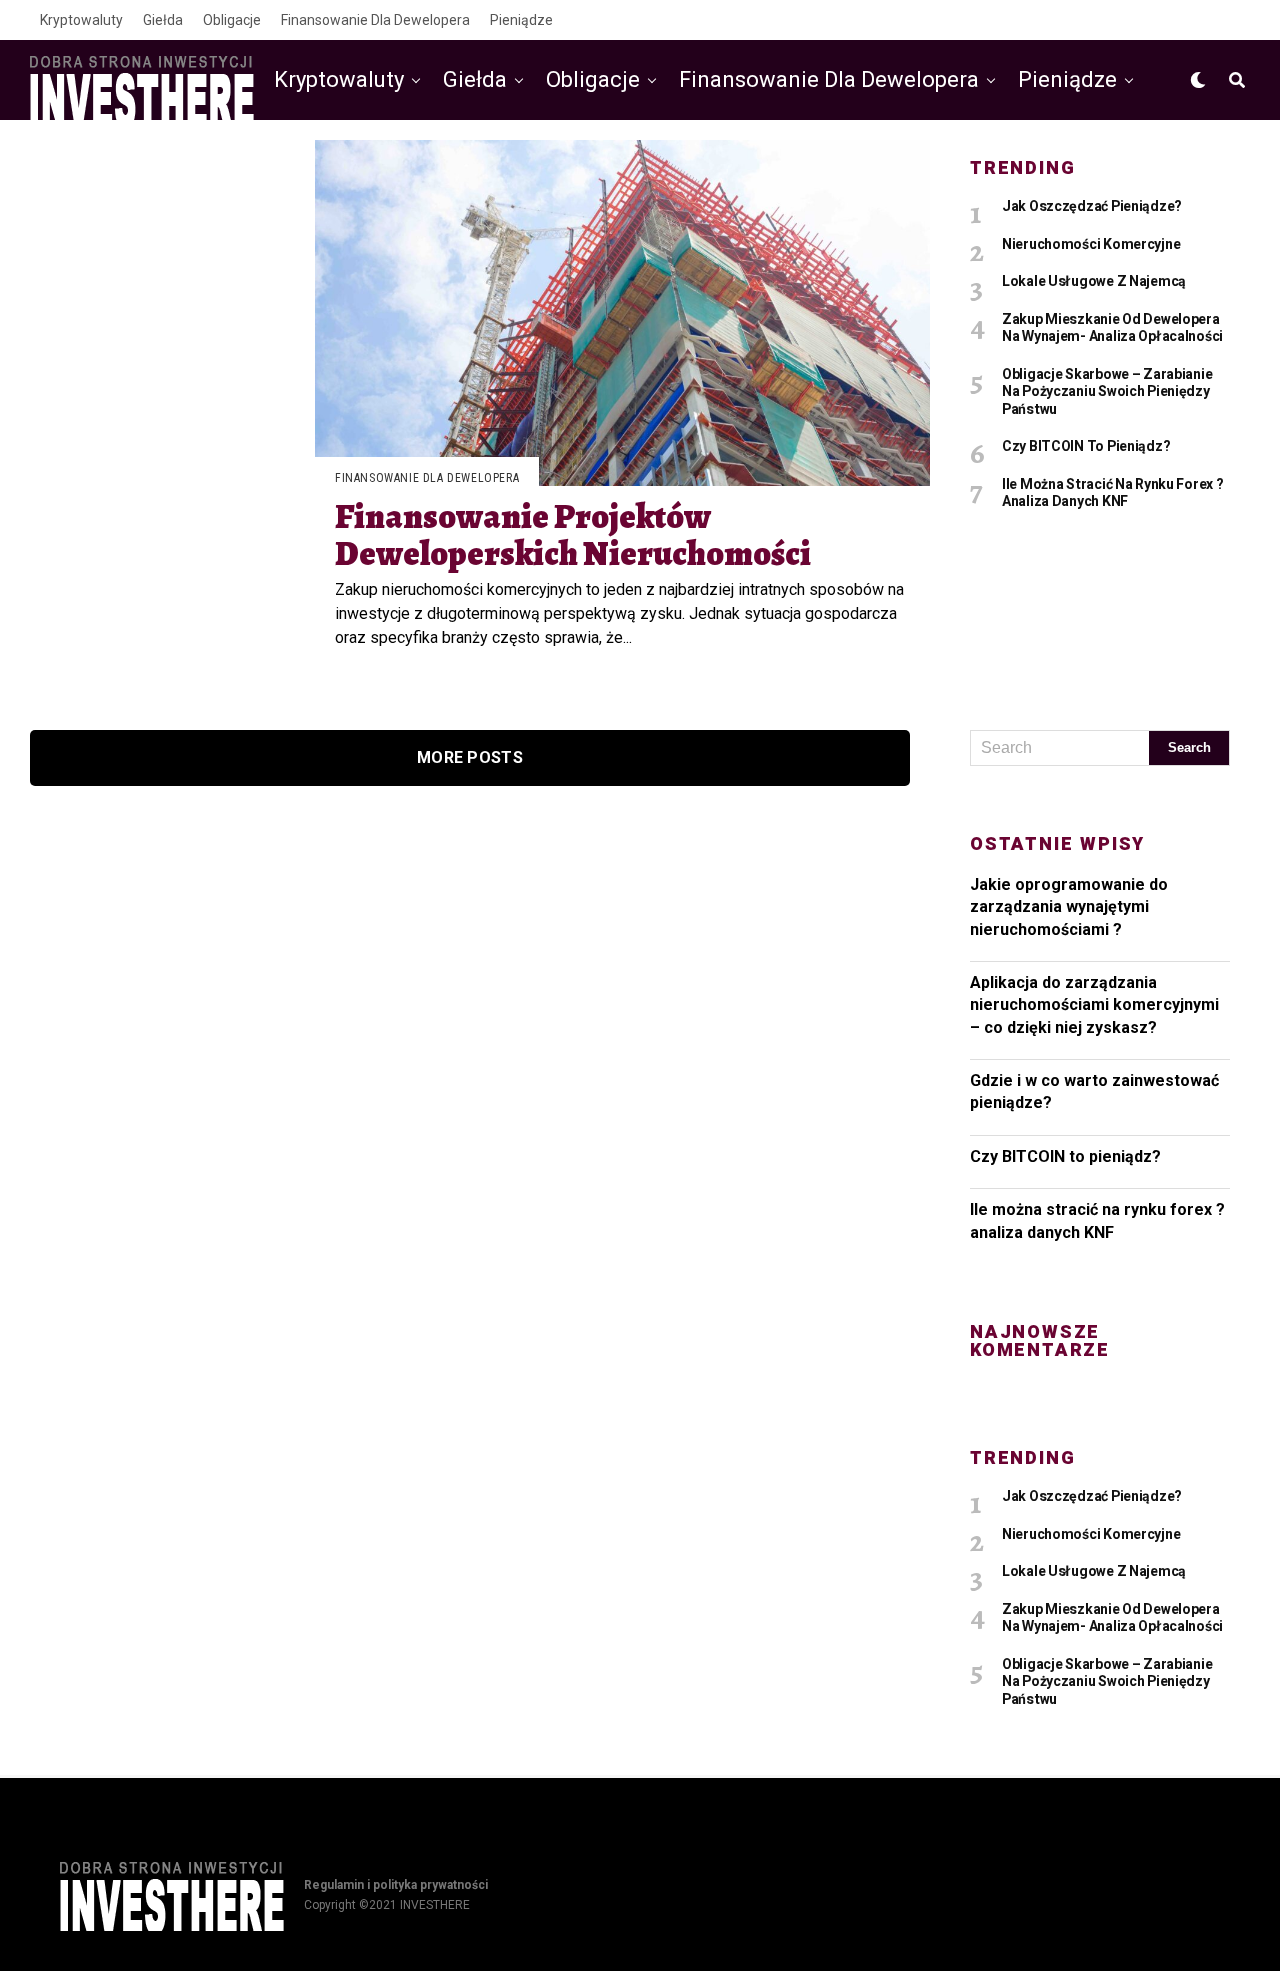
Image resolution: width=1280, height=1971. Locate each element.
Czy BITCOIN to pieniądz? (1065, 1156)
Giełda (163, 20)
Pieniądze (521, 20)
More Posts (470, 757)
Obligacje (232, 20)
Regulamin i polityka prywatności (396, 1885)
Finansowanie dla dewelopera (375, 20)
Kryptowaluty (81, 20)
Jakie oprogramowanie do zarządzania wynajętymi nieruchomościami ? (1069, 907)
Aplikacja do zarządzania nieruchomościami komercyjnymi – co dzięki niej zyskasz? (1094, 1005)
